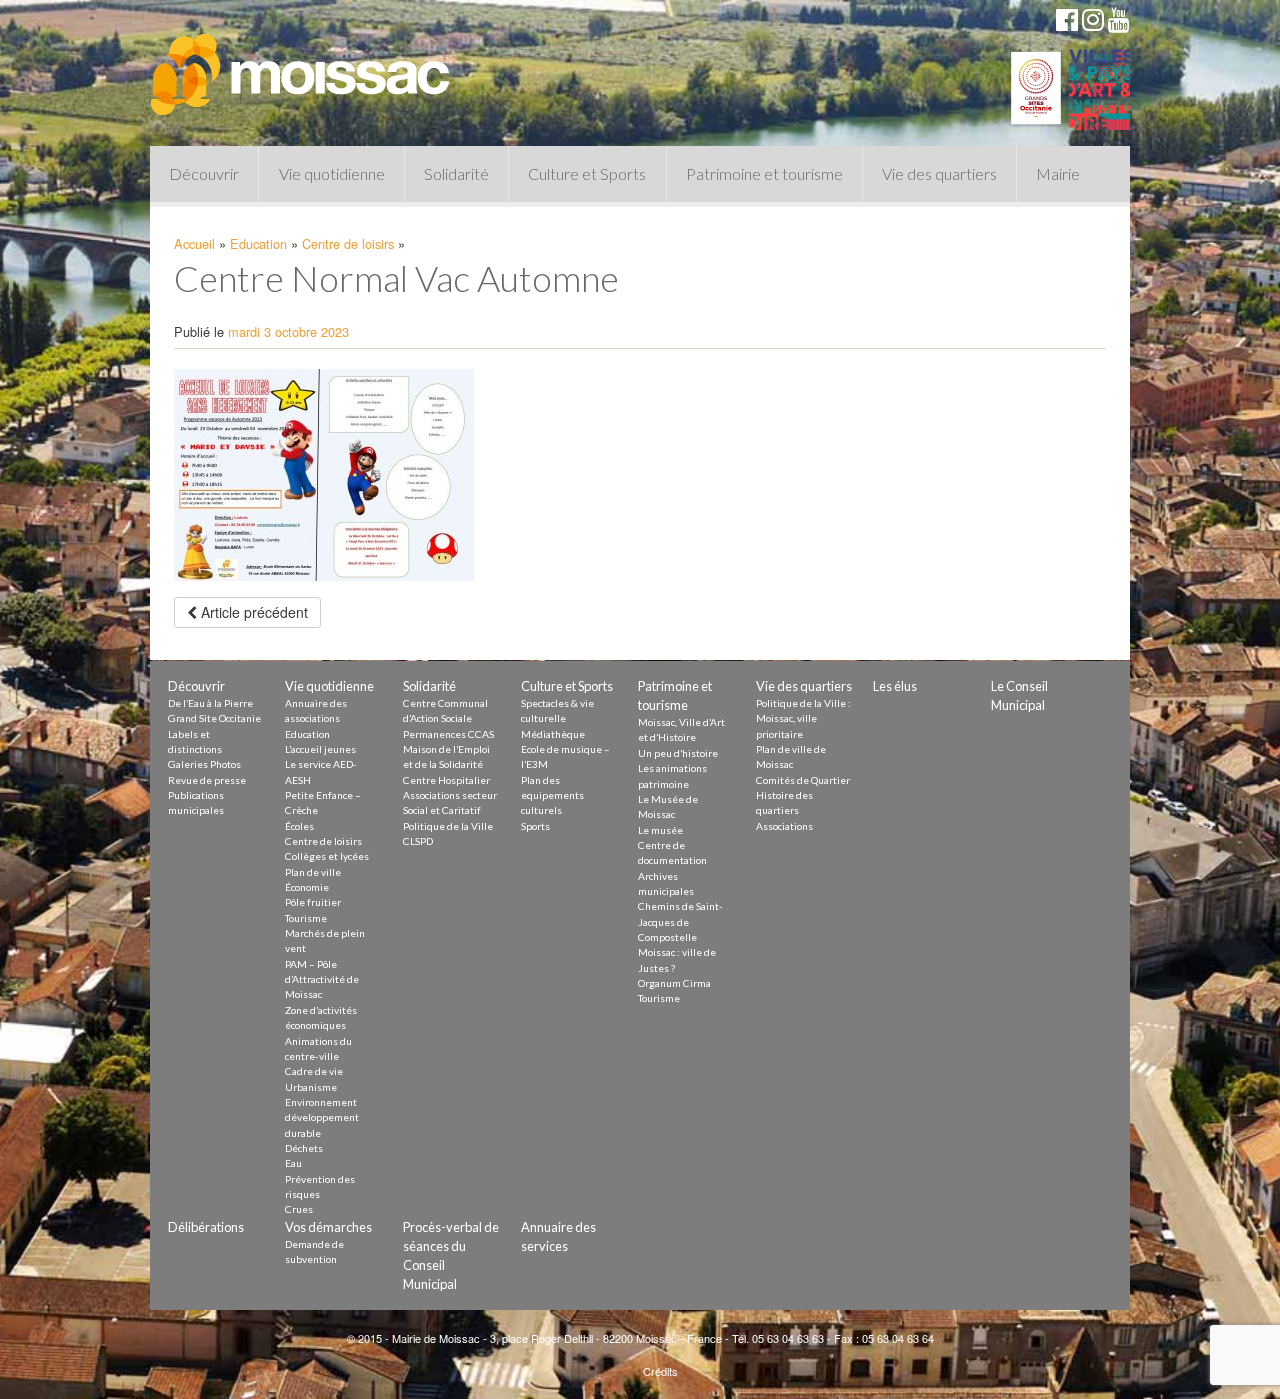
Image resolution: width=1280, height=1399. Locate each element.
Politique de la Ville (448, 826)
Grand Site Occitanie (214, 718)
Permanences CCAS (448, 734)
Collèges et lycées (327, 856)
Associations (784, 826)
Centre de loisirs (348, 243)
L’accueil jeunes (320, 749)
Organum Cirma (674, 983)
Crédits (660, 1371)
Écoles (299, 826)
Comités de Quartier (803, 780)
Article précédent (252, 612)
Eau (293, 1163)
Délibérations (206, 1227)
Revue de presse (207, 780)
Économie (307, 887)
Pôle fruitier (313, 902)
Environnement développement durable (322, 1117)
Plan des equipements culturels (552, 795)
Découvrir (204, 173)
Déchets (304, 1148)
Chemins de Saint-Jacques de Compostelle (680, 921)
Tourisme (306, 918)
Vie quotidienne (332, 173)
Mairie (1058, 173)
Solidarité (456, 173)
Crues (299, 1209)
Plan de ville (313, 872)
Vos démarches (328, 1227)
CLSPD (418, 841)
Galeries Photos (204, 764)
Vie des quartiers (939, 173)
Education (258, 243)
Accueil (194, 243)
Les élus (895, 686)
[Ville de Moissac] (302, 65)
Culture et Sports (587, 173)
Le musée (660, 830)
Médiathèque (553, 734)
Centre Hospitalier (446, 780)
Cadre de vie (314, 1071)
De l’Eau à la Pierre (210, 703)
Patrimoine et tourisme (764, 173)
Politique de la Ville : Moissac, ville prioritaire (803, 718)
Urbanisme (311, 1087)
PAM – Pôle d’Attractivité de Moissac (322, 979)
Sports (535, 826)
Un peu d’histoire (678, 753)
